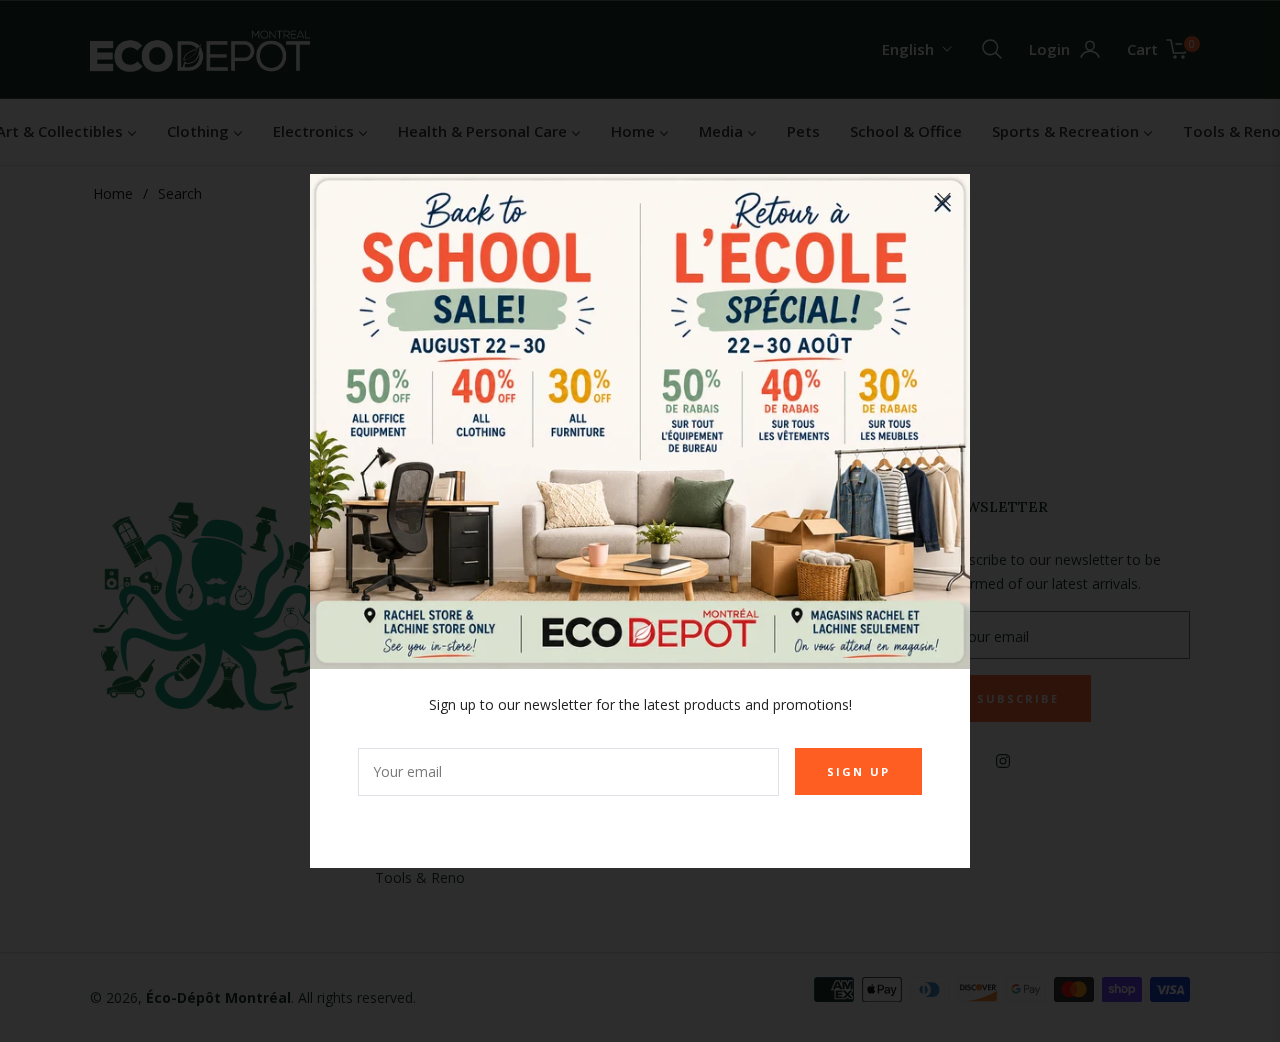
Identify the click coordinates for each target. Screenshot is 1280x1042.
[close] (944, 200)
